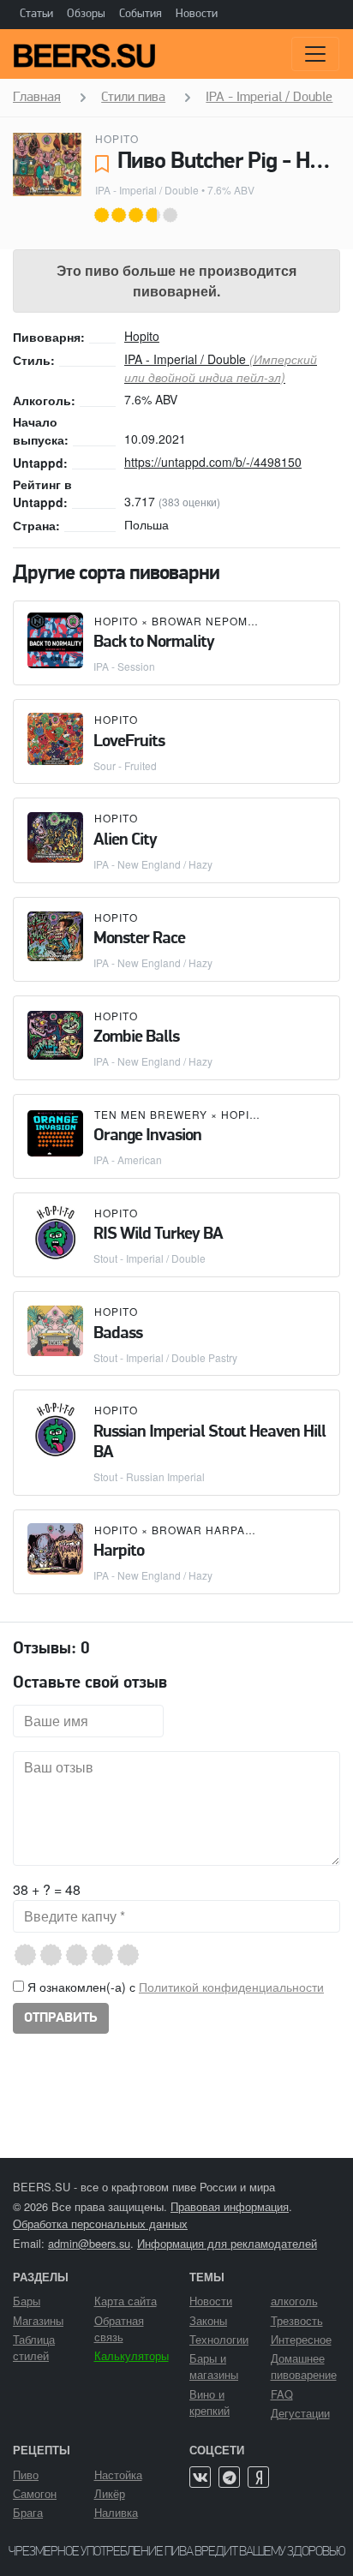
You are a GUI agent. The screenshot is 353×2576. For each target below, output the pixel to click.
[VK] (200, 2477)
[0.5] (19, 1955)
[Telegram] (229, 2477)
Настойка (118, 2474)
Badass (118, 1334)
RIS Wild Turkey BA (158, 1234)
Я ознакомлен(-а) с (174, 1987)
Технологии (219, 2339)
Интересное (301, 2339)
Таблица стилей (34, 2347)
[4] (109, 1955)
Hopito (117, 138)
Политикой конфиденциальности (231, 1987)
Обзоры (86, 14)
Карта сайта (126, 2301)
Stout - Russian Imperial (149, 1476)
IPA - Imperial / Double (147, 190)
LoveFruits (129, 742)
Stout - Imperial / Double (150, 1258)
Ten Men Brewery (151, 1114)
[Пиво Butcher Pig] (47, 164)
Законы (208, 2320)
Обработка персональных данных (100, 2223)
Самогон (35, 2493)
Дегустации (300, 2413)
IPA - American (128, 1159)
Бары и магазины (214, 2366)
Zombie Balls (136, 1037)
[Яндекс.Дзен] (258, 2477)
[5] (135, 1955)
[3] (84, 1955)
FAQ (282, 2394)
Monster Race (139, 939)
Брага (28, 2512)
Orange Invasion (147, 1136)
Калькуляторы (132, 2355)
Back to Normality (154, 643)
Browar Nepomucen (216, 621)
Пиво (26, 2474)
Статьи (36, 14)
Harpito (119, 1551)
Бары (27, 2301)
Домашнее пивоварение (304, 2366)
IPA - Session (124, 666)
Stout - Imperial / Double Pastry (165, 1357)
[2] (58, 1955)
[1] (32, 1955)
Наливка (116, 2512)
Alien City (125, 840)
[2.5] (71, 1955)
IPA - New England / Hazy (153, 864)
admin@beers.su (89, 2243)
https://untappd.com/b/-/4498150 (213, 462)
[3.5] (96, 1955)
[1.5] (45, 1955)
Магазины (38, 2320)
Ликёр (110, 2493)
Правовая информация (230, 2206)
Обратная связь (119, 2328)
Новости (197, 14)
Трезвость (297, 2320)
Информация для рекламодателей (227, 2243)
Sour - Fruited (125, 765)
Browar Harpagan (211, 1530)
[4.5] (122, 1955)
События (141, 14)
